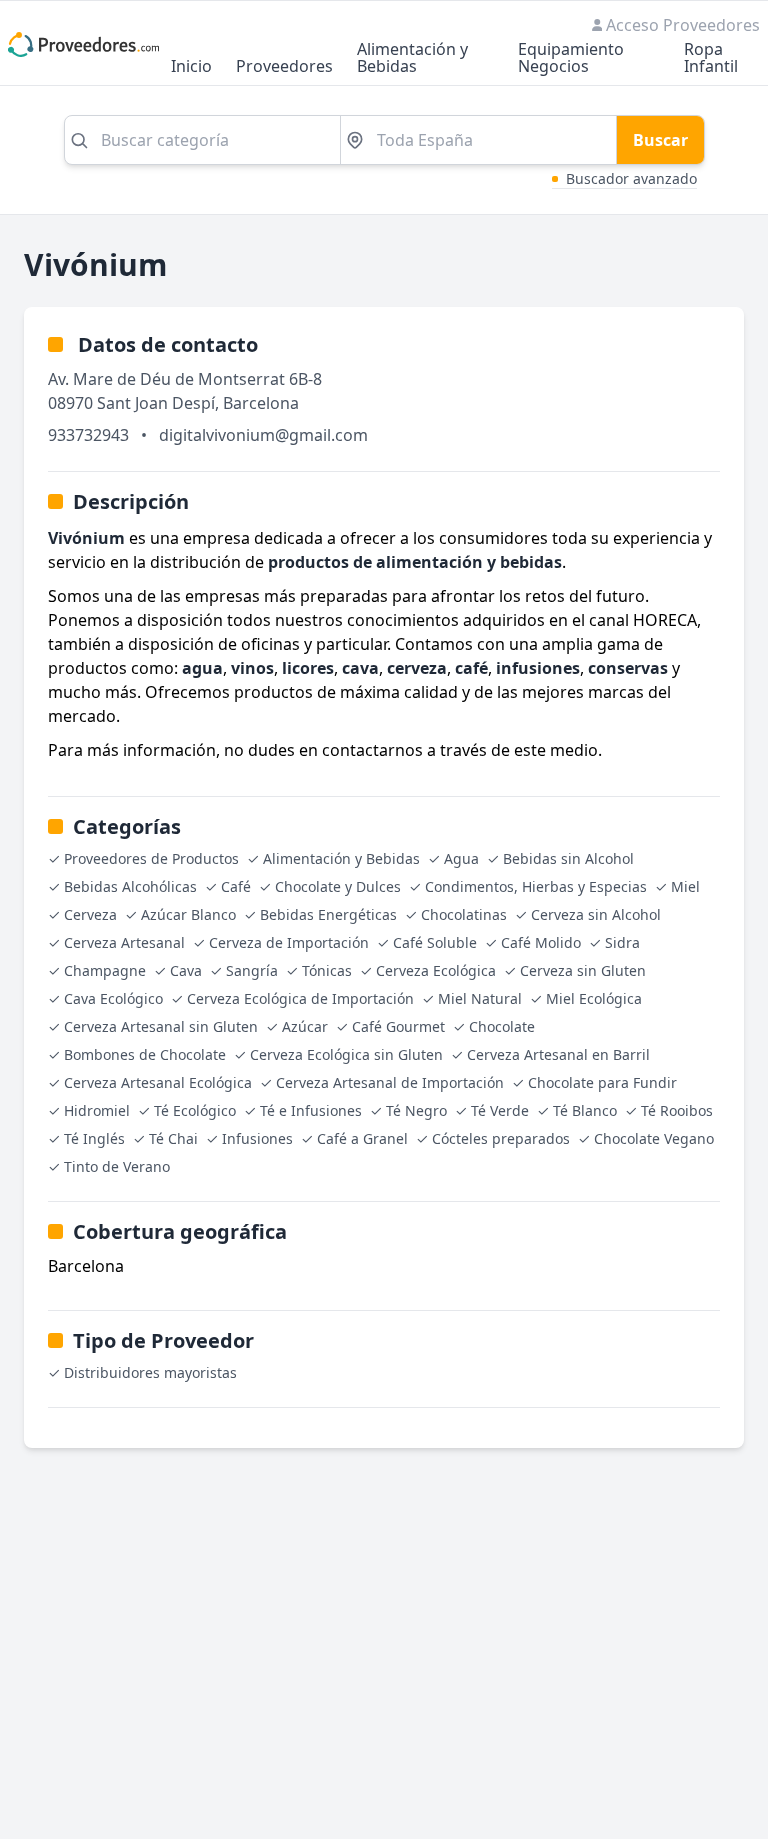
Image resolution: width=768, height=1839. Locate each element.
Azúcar (305, 1026)
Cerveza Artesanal (124, 942)
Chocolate (502, 1026)
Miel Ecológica (594, 998)
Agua (461, 858)
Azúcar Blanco (188, 914)
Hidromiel (97, 1110)
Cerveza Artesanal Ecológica (158, 1082)
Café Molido (541, 942)
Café (236, 886)
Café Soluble (435, 942)
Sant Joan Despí (156, 403)
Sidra (622, 942)
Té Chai (173, 1138)
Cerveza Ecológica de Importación (300, 998)
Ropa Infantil (711, 59)
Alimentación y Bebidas (412, 59)
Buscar (660, 140)
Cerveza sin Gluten (583, 970)
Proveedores (284, 67)
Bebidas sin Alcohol (568, 858)
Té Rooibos (677, 1110)
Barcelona (261, 403)
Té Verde (500, 1110)
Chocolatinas (464, 914)
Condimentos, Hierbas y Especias (536, 886)
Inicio (191, 67)
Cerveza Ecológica (436, 970)
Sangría (252, 970)
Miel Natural (480, 998)
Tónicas (327, 970)
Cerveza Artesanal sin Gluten (161, 1026)
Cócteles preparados (501, 1138)
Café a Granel (362, 1138)
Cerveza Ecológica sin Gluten (346, 1054)
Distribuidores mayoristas (150, 1372)
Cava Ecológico (113, 998)
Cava (186, 970)
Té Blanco (585, 1110)
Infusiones (257, 1138)
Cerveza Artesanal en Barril (558, 1054)
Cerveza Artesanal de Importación (390, 1082)
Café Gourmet (398, 1026)
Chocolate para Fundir (602, 1082)
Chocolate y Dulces (338, 886)
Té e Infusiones (311, 1110)
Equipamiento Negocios (571, 59)
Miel (685, 886)
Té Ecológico (195, 1110)
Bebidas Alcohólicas (130, 886)
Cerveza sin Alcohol (596, 914)
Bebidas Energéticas (328, 914)
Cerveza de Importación (289, 942)
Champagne (105, 970)
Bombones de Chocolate (145, 1054)
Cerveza (90, 914)
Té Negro (416, 1110)
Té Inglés (94, 1138)
